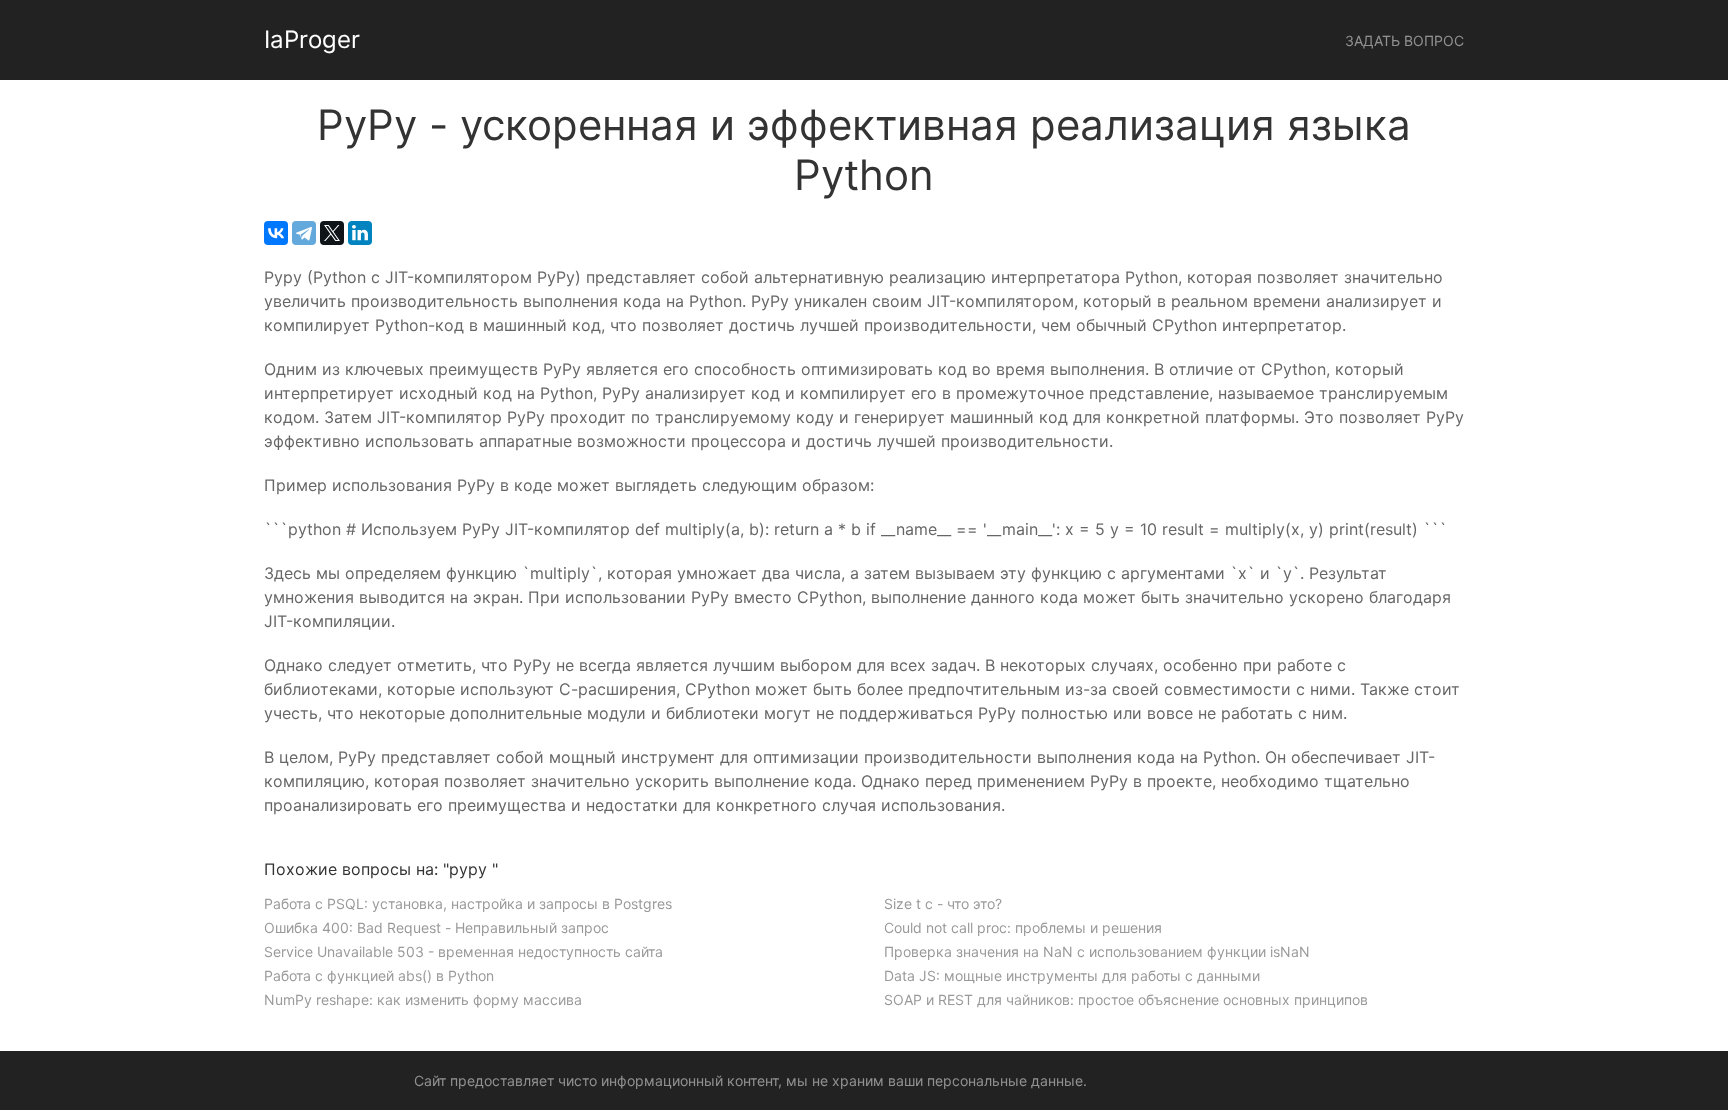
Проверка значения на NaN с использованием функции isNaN (1097, 951)
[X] (332, 233)
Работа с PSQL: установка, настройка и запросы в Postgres (468, 903)
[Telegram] (304, 233)
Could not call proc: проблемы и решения (1023, 927)
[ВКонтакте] (276, 233)
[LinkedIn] (360, 233)
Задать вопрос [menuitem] (1404, 40)
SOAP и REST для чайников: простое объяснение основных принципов (1126, 999)
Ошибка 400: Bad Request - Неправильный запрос (436, 927)
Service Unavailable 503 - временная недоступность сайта (463, 951)
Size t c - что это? (943, 903)
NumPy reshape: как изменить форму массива (423, 999)
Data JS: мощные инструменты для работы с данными (1072, 975)
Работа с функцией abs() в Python (379, 975)
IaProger (312, 39)
